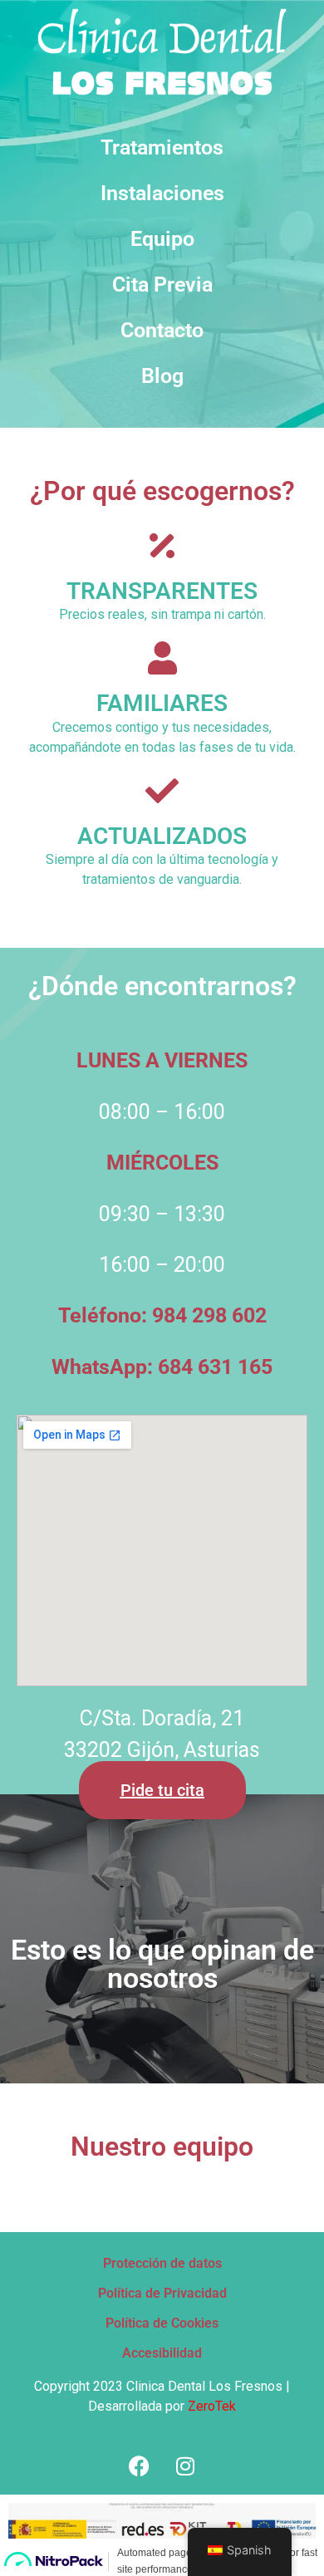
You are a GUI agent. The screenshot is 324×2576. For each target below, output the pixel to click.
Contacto (162, 330)
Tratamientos (162, 147)
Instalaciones (162, 193)
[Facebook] (140, 2466)
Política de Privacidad (162, 2293)
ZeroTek (212, 2406)
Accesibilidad (162, 2353)
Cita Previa (162, 285)
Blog (162, 376)
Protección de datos (162, 2263)
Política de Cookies (162, 2323)
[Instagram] (185, 2466)
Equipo (162, 239)
